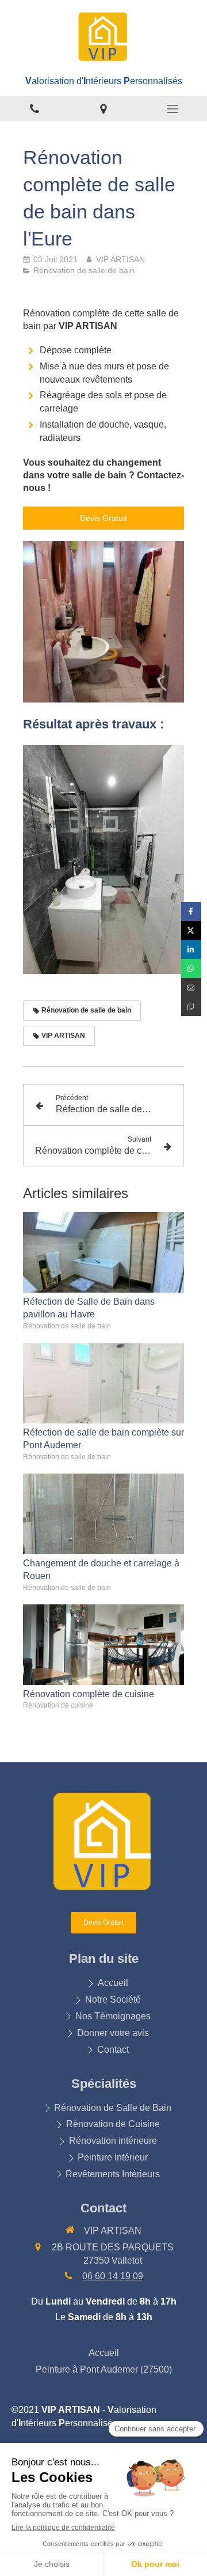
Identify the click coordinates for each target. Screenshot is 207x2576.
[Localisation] (103, 109)
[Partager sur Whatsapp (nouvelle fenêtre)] (191, 968)
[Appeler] (34, 109)
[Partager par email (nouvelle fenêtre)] (191, 987)
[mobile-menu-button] (172, 109)
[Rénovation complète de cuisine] (103, 1645)
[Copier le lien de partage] (191, 1006)
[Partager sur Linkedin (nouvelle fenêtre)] (191, 949)
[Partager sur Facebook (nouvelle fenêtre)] (191, 911)
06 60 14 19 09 (113, 2276)
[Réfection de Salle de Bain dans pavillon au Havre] (103, 1252)
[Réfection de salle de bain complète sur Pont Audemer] (103, 1383)
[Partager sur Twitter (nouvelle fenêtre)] (191, 930)
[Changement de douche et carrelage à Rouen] (103, 1514)
